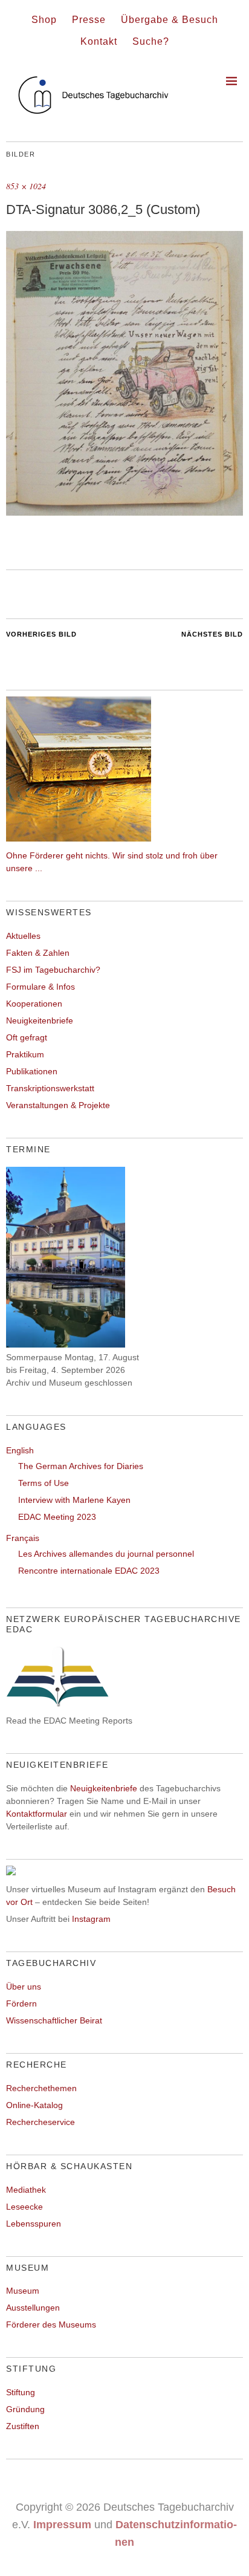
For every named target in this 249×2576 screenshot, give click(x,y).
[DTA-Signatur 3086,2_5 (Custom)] (124, 512)
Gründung (25, 2409)
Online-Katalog (34, 2105)
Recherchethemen (41, 2088)
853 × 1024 (26, 186)
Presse (89, 20)
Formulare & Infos (40, 987)
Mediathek (26, 2190)
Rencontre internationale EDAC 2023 (89, 1571)
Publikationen (32, 1071)
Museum (23, 2291)
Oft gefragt (27, 1037)
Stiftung (21, 2392)
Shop (44, 20)
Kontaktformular (37, 1814)
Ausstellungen (33, 2308)
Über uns (24, 1987)
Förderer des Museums (51, 2325)
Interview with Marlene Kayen (74, 1500)
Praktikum (25, 1054)
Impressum (62, 2525)
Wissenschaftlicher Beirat (54, 2020)
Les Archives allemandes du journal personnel (106, 1554)
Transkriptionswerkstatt (50, 1088)
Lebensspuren (34, 2224)
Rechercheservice (40, 2122)
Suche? (151, 41)
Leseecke (24, 2207)
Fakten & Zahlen (38, 953)
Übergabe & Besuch (170, 20)
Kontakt (99, 41)
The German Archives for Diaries (81, 1466)
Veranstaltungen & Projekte (58, 1105)
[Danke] (79, 839)
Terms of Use (44, 1483)
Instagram (91, 1919)
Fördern (21, 2003)
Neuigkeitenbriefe (40, 1020)
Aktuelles (23, 936)
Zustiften (23, 2426)
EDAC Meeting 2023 (57, 1517)
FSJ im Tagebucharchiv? (53, 970)
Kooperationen (34, 1004)
